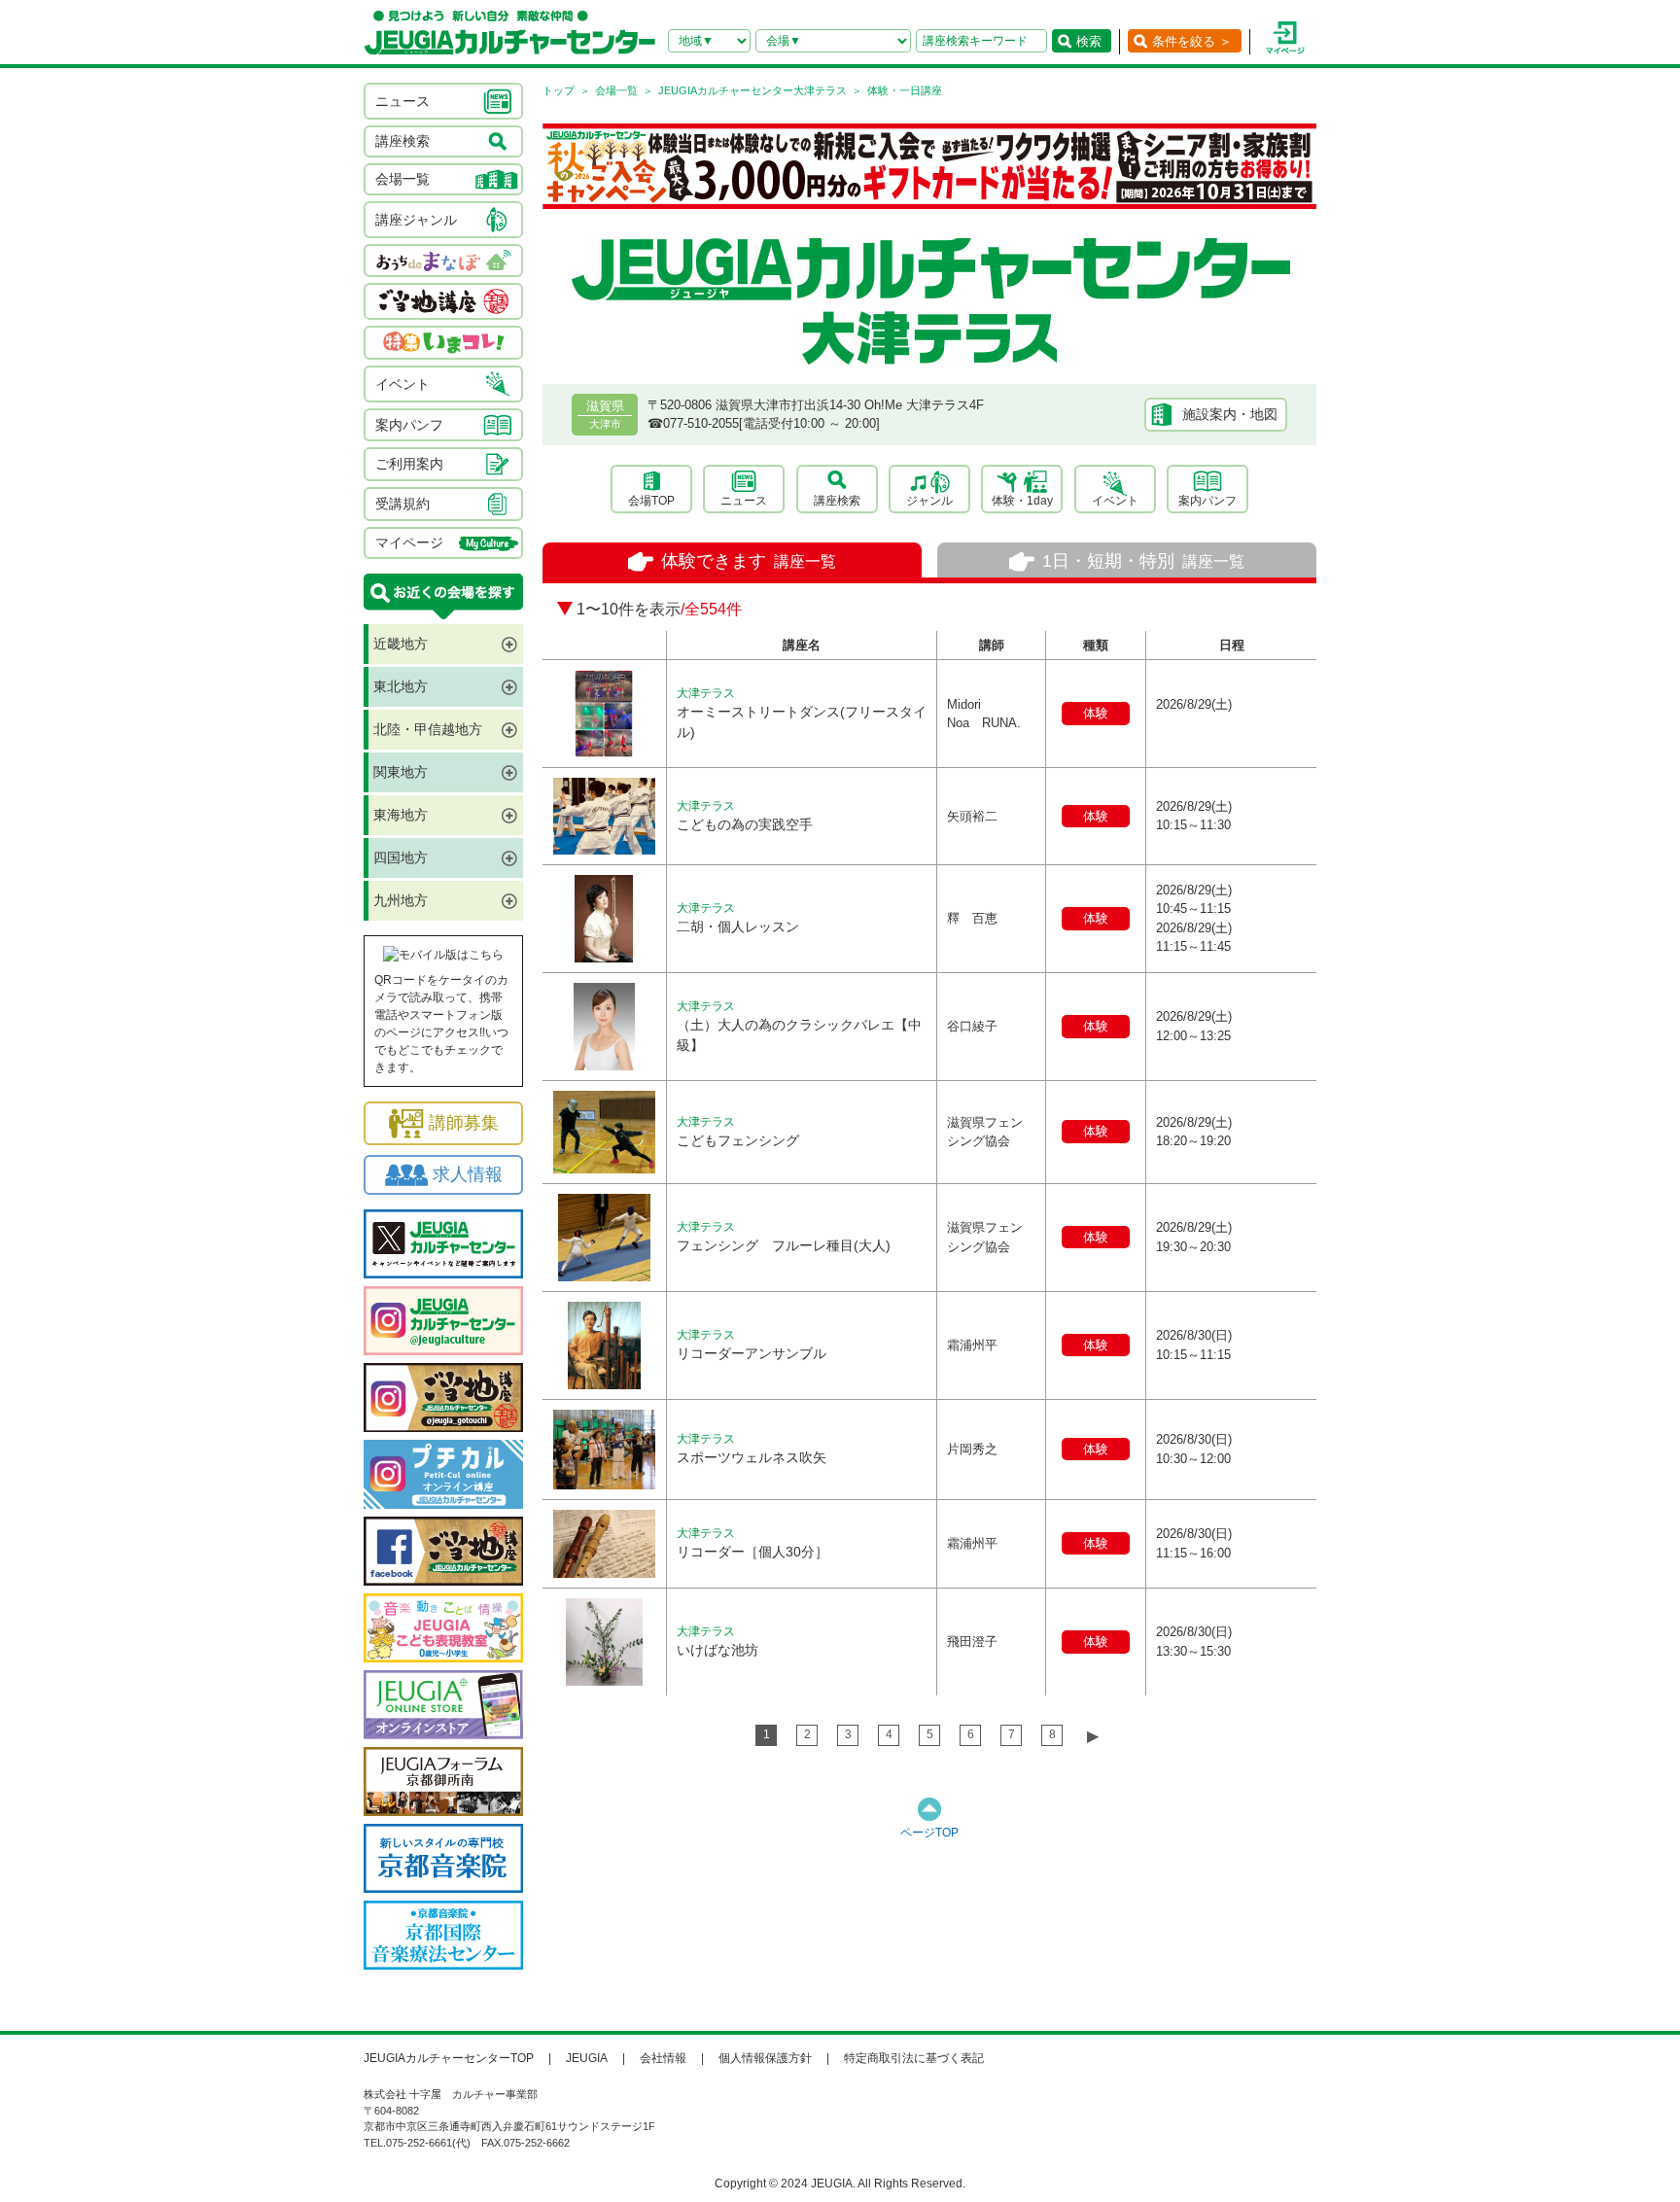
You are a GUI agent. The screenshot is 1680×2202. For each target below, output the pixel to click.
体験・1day (1022, 501)
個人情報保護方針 (765, 2058)
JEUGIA (587, 2058)
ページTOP (929, 1833)
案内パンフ (1207, 501)
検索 (1089, 41)
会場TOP (651, 501)
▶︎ (1093, 1736)
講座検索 (837, 501)
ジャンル (929, 501)
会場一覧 (616, 90)
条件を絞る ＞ (1192, 41)
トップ (559, 90)
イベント (1115, 501)
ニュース (744, 501)
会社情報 (663, 2058)
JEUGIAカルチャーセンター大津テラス (752, 90)
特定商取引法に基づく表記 (914, 2058)
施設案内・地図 (1230, 414)
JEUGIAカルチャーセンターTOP (449, 2058)
